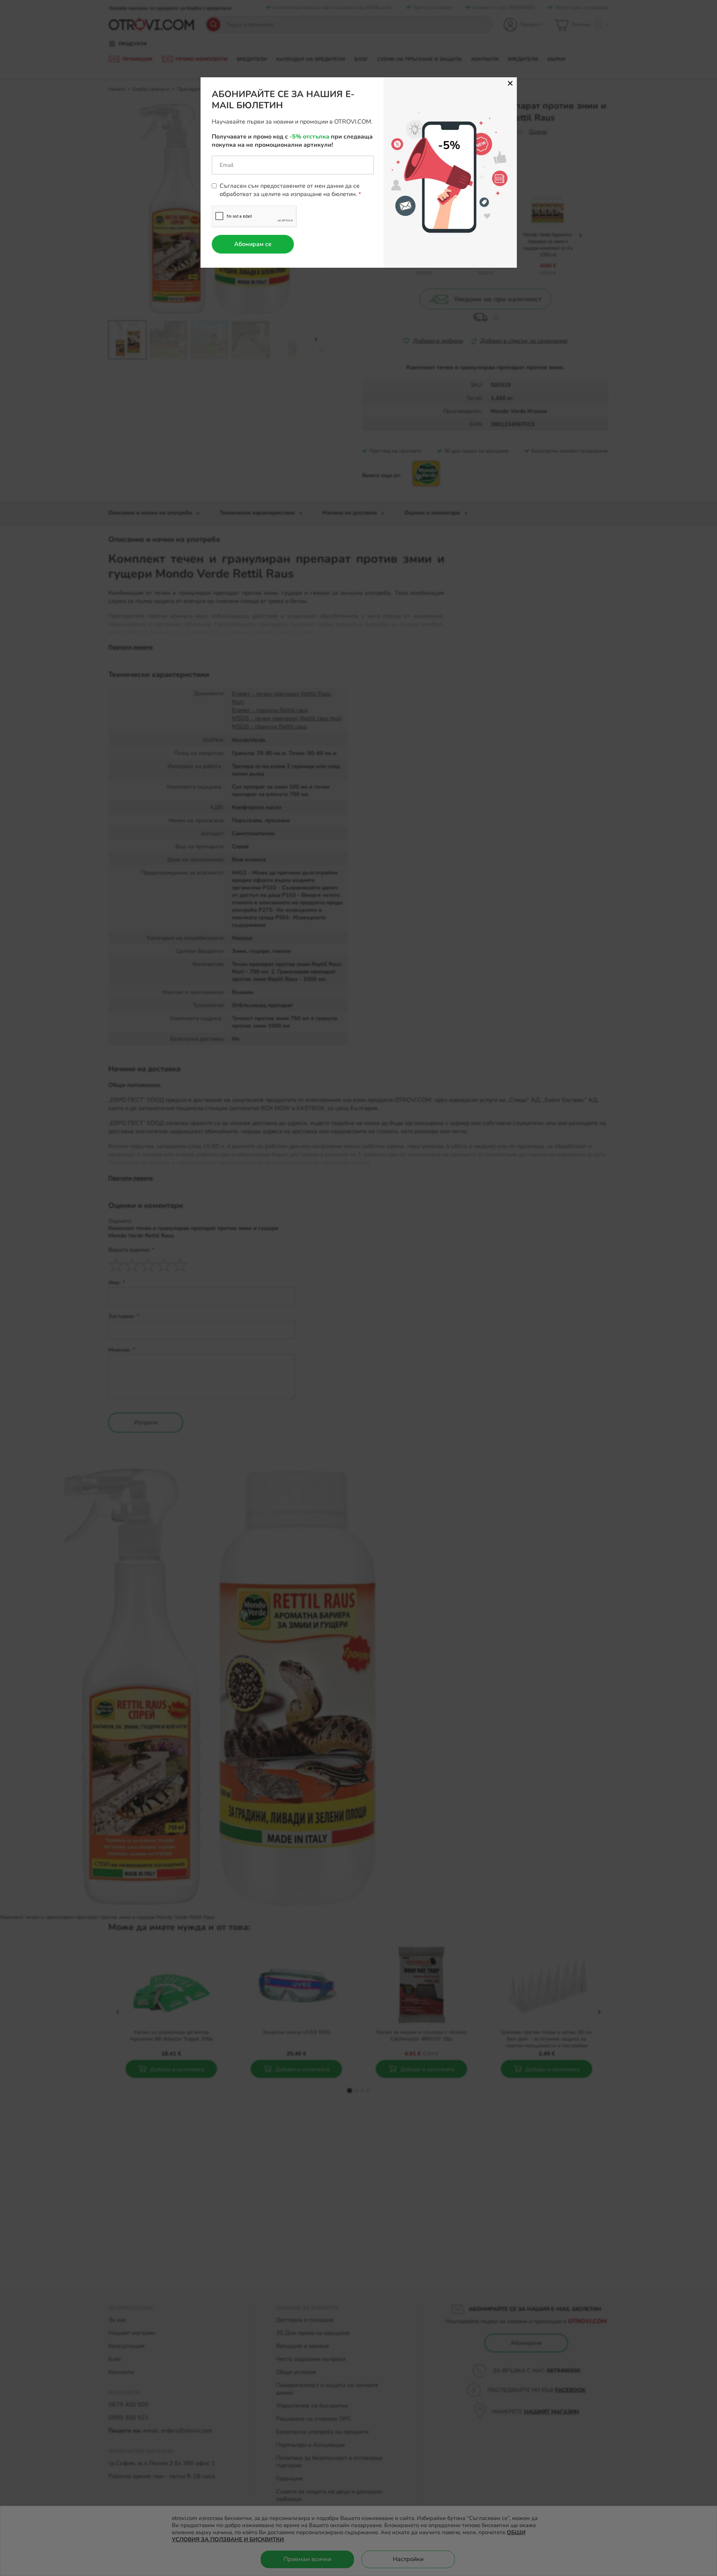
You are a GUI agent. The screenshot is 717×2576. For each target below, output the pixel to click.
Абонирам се (253, 244)
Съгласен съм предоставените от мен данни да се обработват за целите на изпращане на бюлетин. (290, 190)
